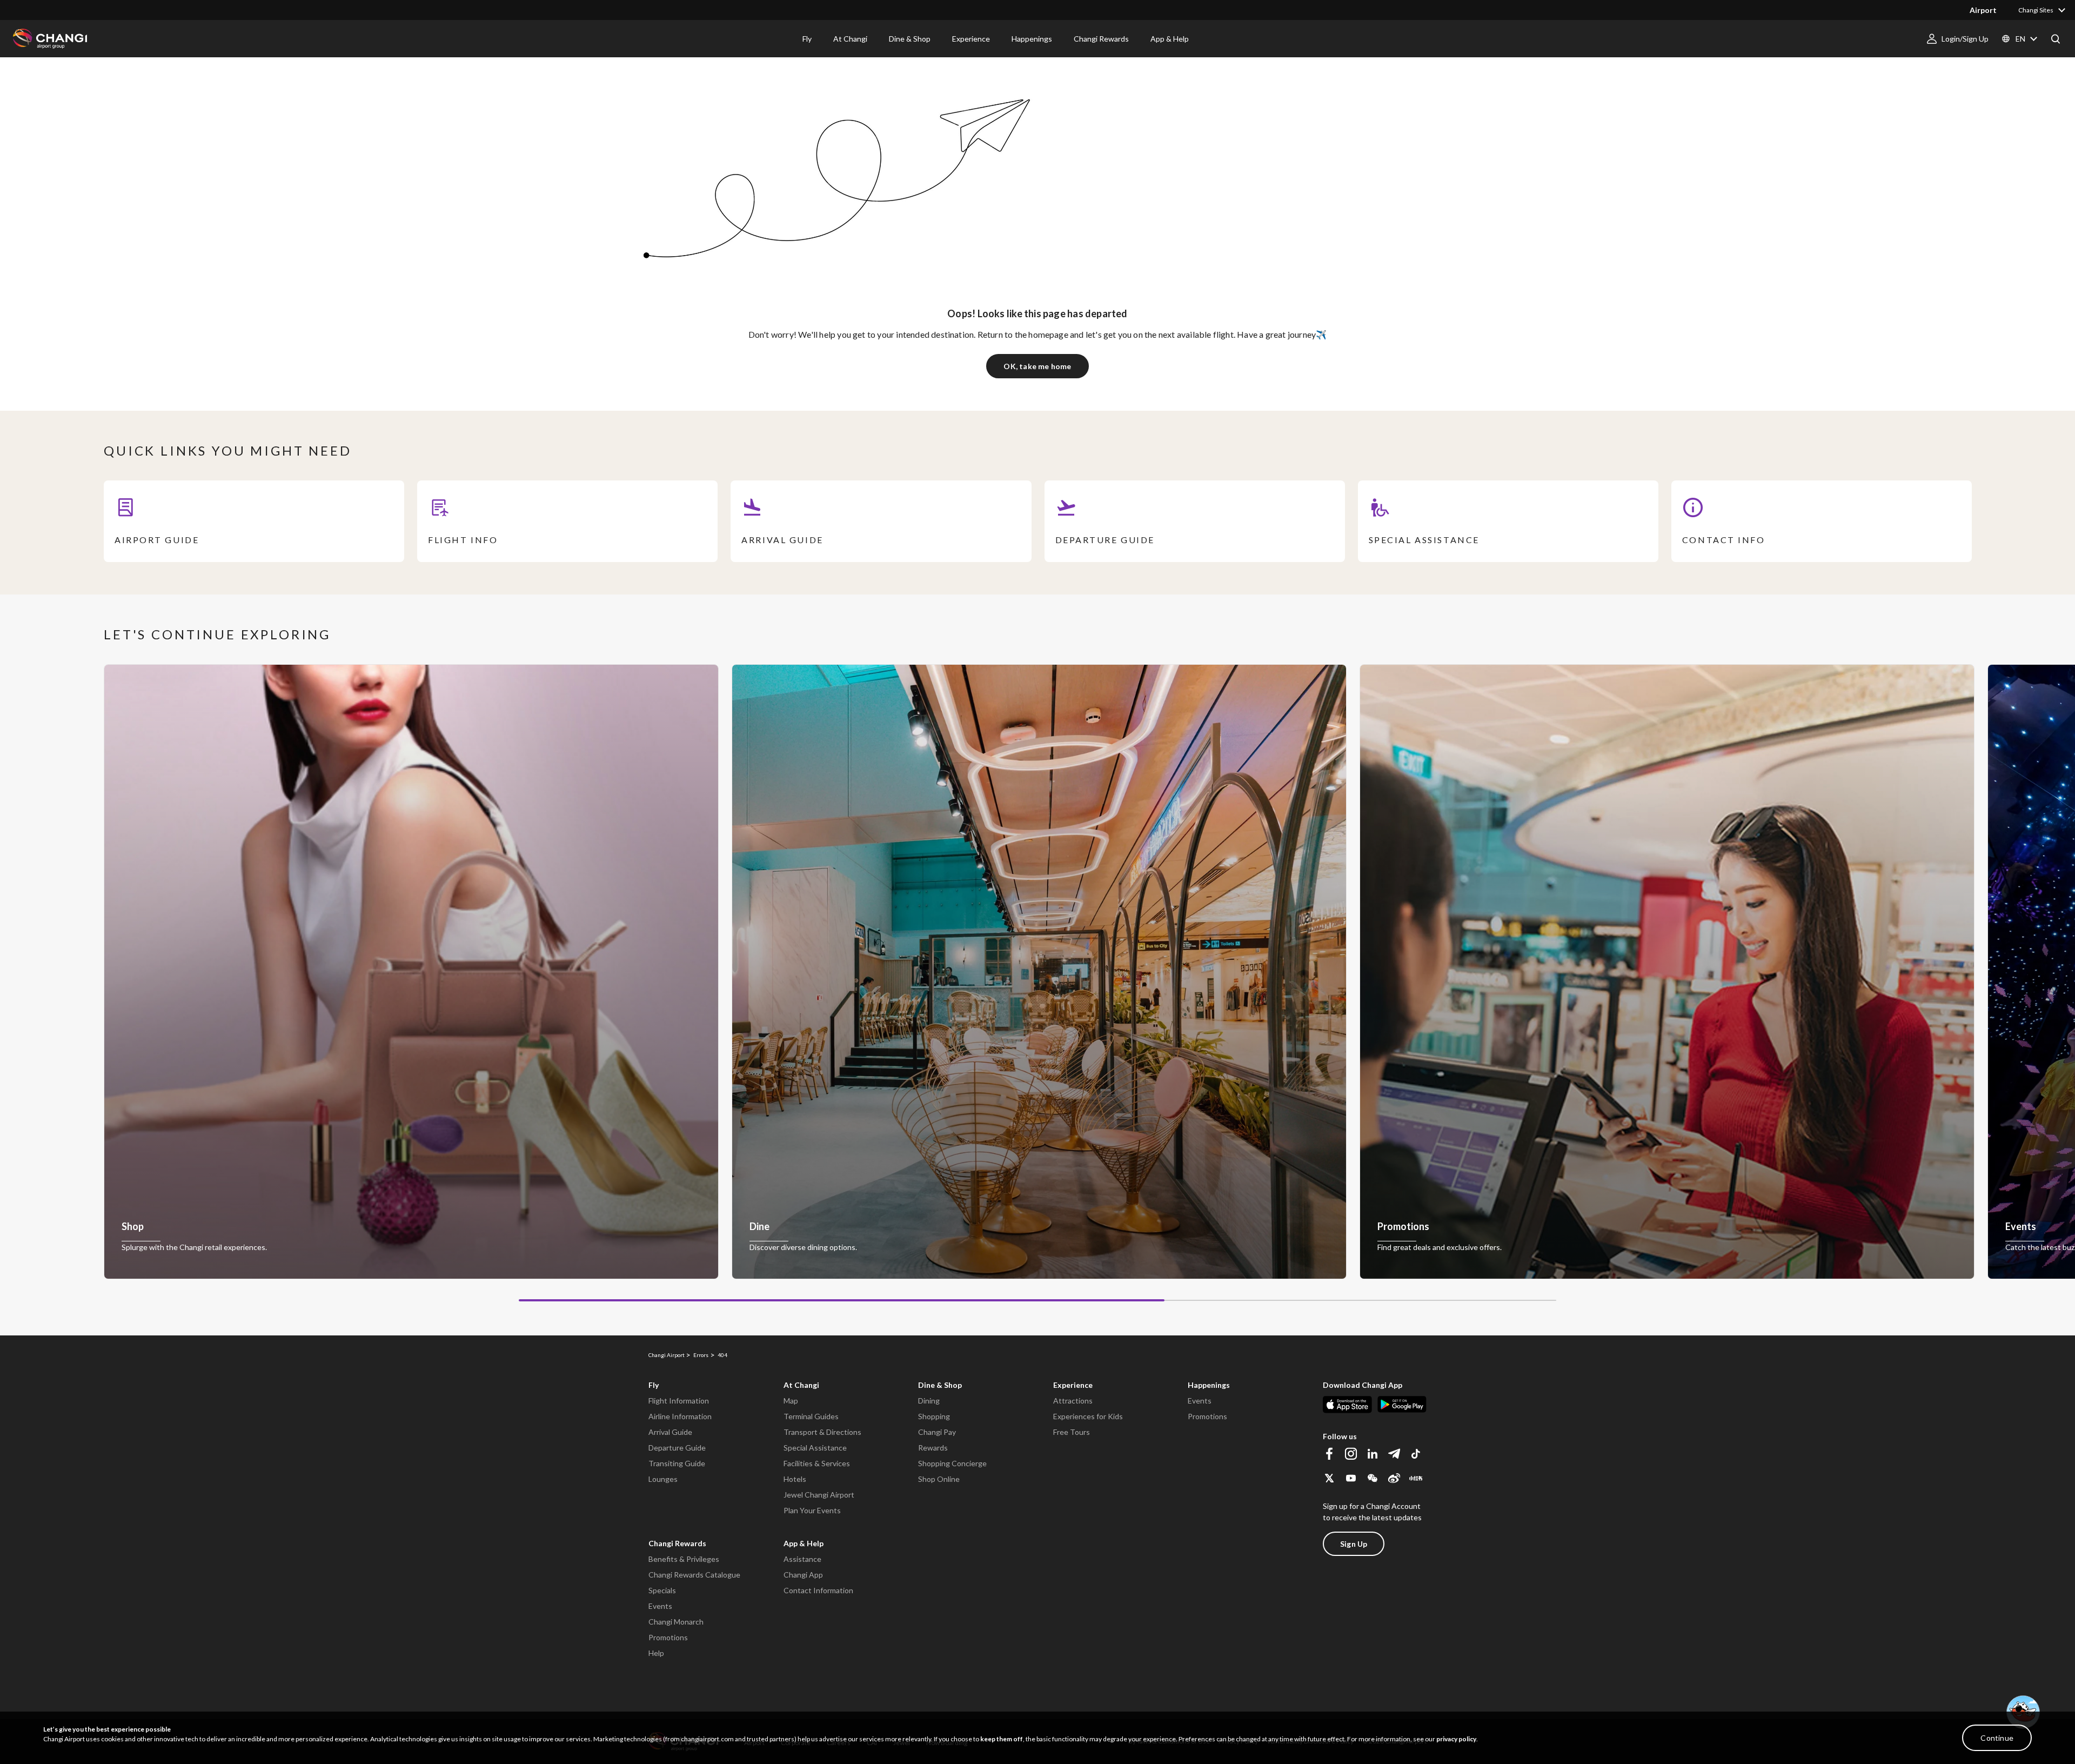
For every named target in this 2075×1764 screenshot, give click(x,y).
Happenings (1209, 1385)
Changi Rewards (677, 1543)
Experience (1073, 1385)
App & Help (804, 1543)
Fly (654, 1385)
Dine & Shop (940, 1385)
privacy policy (1456, 1739)
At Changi (801, 1385)
